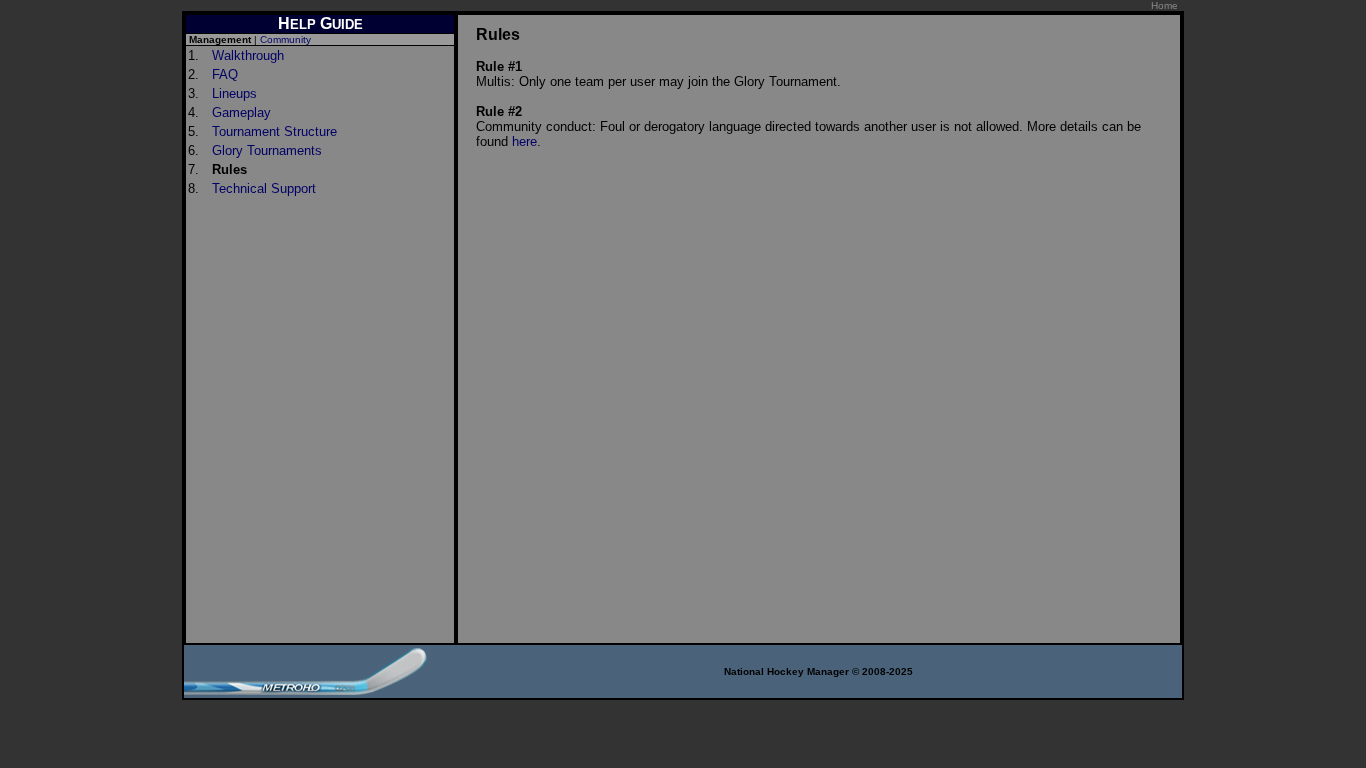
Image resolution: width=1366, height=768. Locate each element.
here (524, 141)
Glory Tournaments (267, 150)
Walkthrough (248, 55)
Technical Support (264, 188)
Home (1164, 5)
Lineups (234, 93)
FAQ (225, 74)
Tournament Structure (274, 131)
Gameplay (241, 112)
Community (285, 39)
